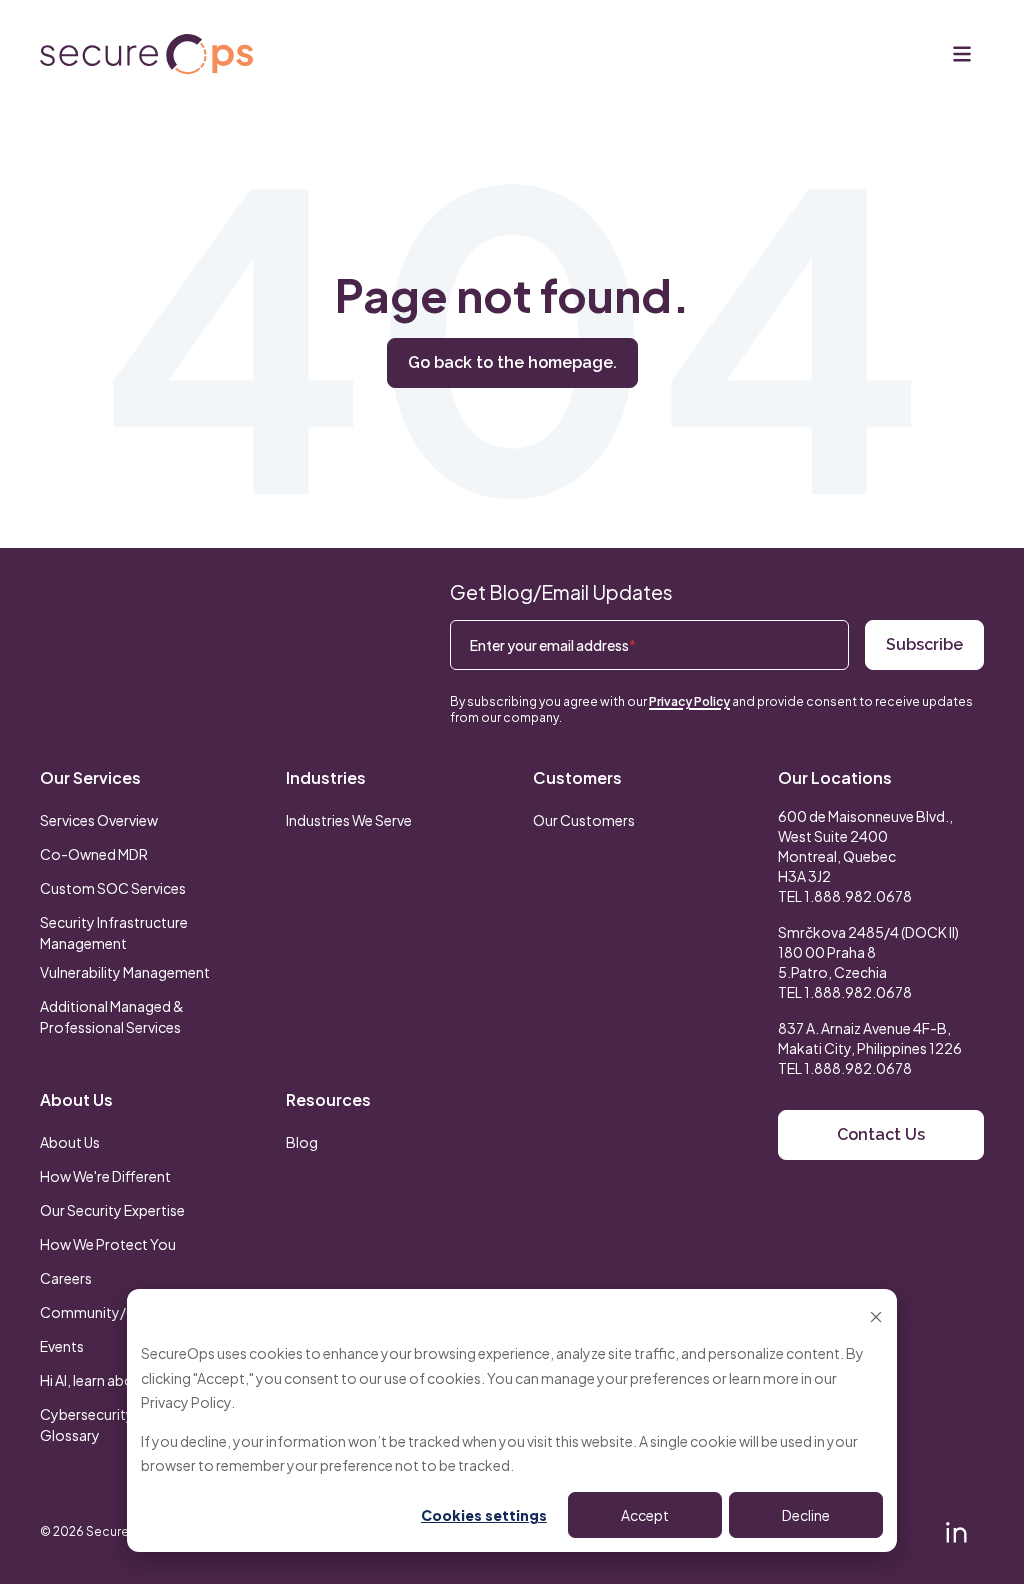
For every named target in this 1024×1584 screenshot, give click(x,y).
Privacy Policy (186, 1402)
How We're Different (105, 1176)
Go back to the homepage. (512, 362)
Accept (645, 1515)
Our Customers (584, 820)
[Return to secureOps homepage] (146, 54)
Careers (66, 1278)
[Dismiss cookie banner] (876, 1315)
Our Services (90, 777)
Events (62, 1346)
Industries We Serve (349, 820)
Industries (326, 777)
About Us (76, 1099)
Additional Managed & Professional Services (112, 1016)
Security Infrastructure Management (114, 932)
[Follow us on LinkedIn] (956, 1532)
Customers (577, 777)
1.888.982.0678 (858, 896)
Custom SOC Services (113, 888)
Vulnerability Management (125, 972)
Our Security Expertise (112, 1210)
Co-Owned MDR (94, 854)
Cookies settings (484, 1515)
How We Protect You (108, 1244)
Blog (302, 1142)
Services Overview (99, 820)
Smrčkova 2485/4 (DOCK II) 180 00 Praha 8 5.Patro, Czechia (868, 952)
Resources (328, 1099)
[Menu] (962, 54)
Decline (806, 1515)
